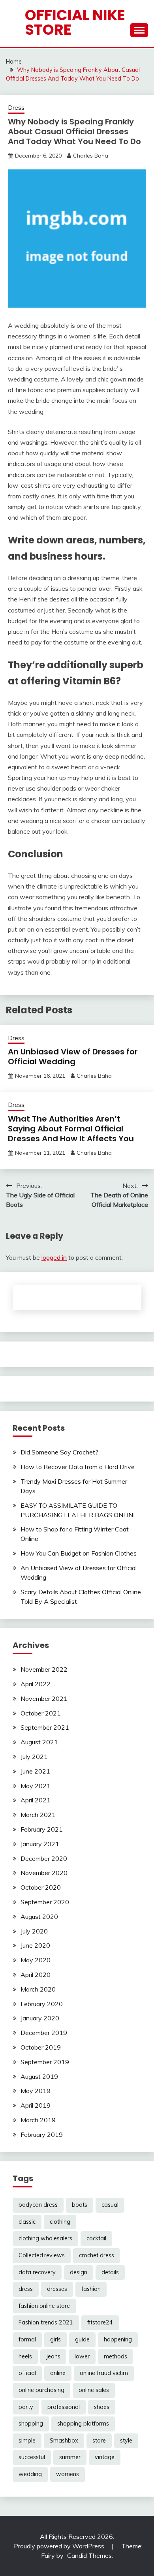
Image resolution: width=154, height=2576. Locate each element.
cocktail (96, 2238)
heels (25, 2356)
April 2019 (36, 2105)
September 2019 (45, 2062)
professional (64, 2407)
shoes (102, 2407)
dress (26, 2289)
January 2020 (40, 2018)
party (26, 2407)
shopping (31, 2424)
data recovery (37, 2272)
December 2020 (44, 1858)
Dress (16, 108)
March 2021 (38, 1815)
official (27, 2373)
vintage (105, 2457)
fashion (91, 2289)
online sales (94, 2390)
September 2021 (45, 1727)
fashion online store (44, 2306)
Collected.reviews (42, 2255)
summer (70, 2457)
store (99, 2441)
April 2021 (36, 1800)
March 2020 (38, 1989)
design (79, 2272)
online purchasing (41, 2390)
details (110, 2272)
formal (27, 2339)
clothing (60, 2222)
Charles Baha (91, 156)
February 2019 (42, 2134)
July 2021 (34, 1757)
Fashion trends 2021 (46, 2322)
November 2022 (44, 1669)
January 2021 (40, 1844)
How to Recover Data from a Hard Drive (78, 1467)
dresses (57, 2289)
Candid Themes (89, 2555)
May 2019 (36, 2091)
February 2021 (42, 1829)
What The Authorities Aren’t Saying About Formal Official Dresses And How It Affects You (71, 1129)
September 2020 (45, 1902)
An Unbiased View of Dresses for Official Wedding (73, 1057)
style (126, 2441)
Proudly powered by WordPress (60, 2546)
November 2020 (44, 1873)
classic (27, 2222)
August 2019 (39, 2076)
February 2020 (42, 2004)
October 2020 (41, 1887)
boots (80, 2205)
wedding (30, 2474)
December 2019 (44, 2033)
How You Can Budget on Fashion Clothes (79, 1553)
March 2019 (38, 2120)
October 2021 (41, 1713)
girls (55, 2339)
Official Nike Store (75, 22)
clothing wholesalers (45, 2238)
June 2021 (35, 1771)
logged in (54, 1257)
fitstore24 (100, 2322)
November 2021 (44, 1699)
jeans (53, 2356)
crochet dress (97, 2255)
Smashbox (64, 2441)
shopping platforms (83, 2424)
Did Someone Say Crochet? (59, 1452)
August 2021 (39, 1742)
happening (118, 2339)
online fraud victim (104, 2373)
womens (68, 2474)
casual (110, 2205)
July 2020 (34, 1931)
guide (82, 2339)
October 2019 (41, 2047)
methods (115, 2356)
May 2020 (36, 1960)
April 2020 (36, 1975)
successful (32, 2457)
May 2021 (36, 1786)
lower (82, 2356)
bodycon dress (38, 2205)
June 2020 (35, 1945)
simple (27, 2441)
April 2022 (36, 1684)
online (58, 2373)
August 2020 (39, 1916)
